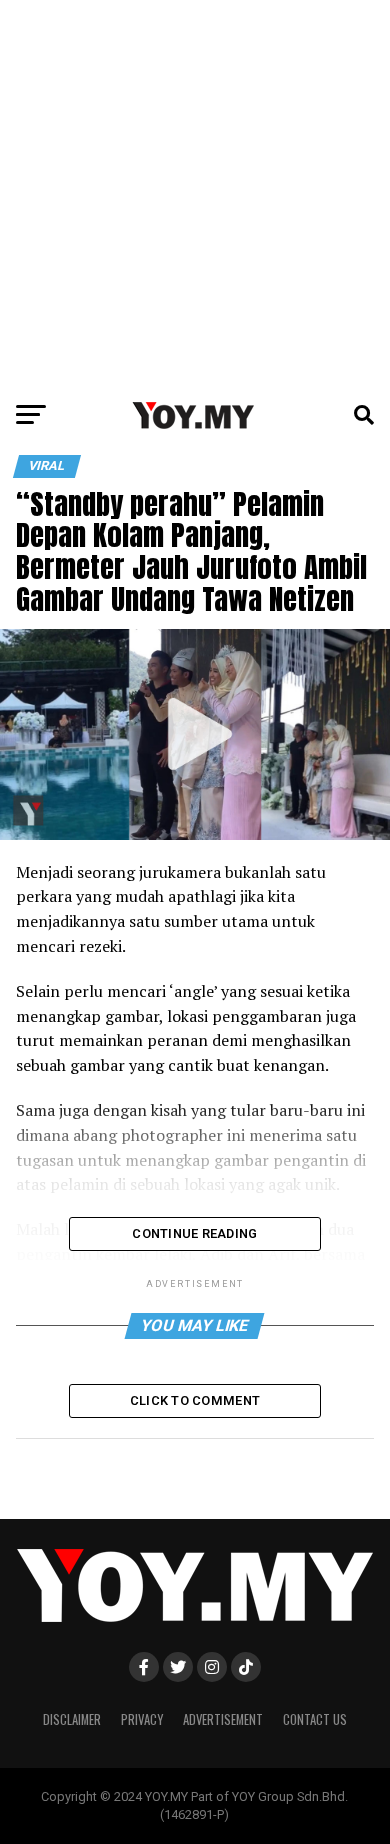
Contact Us (315, 1719)
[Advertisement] (195, 195)
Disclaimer (72, 1719)
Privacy (142, 1719)
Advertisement (223, 1719)
